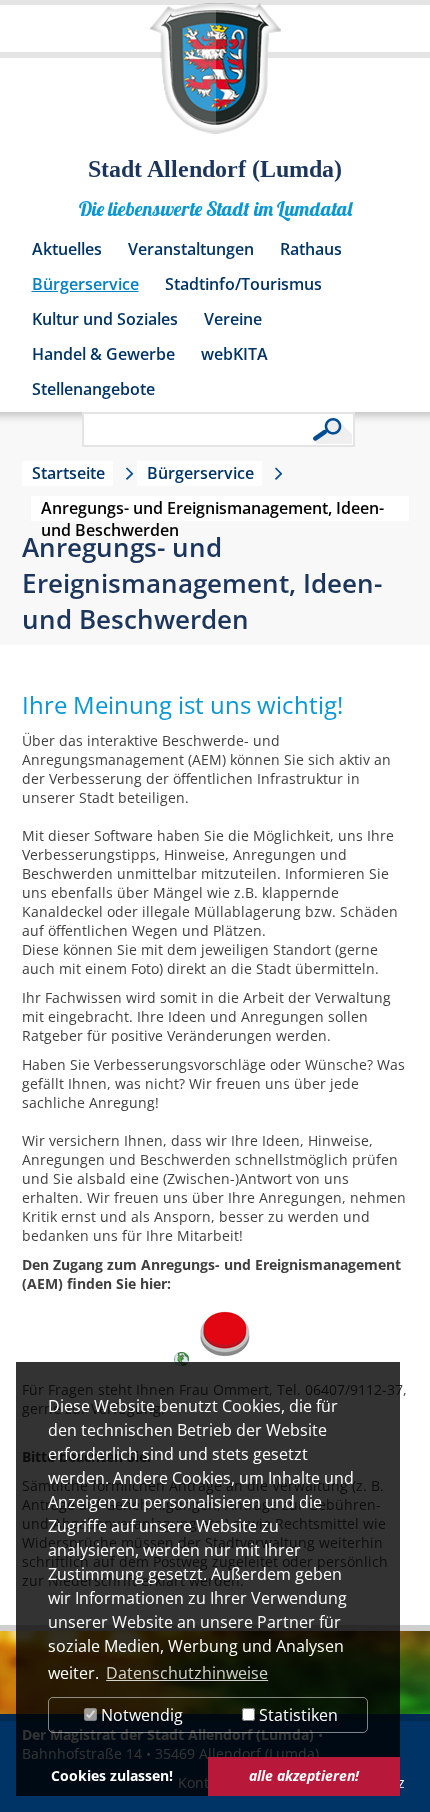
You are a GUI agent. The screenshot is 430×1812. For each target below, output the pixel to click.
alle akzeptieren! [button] (304, 1775)
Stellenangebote (93, 389)
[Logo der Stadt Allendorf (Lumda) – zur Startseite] (215, 78)
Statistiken (296, 1715)
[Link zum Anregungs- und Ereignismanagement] (224, 1360)
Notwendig (140, 1715)
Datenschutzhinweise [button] (187, 1673)
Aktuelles (67, 249)
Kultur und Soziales (105, 319)
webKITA (234, 354)
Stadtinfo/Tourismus (243, 284)
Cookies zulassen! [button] (112, 1775)
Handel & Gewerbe (103, 354)
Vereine (233, 319)
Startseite (68, 473)
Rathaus (311, 249)
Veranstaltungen (191, 249)
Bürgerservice (85, 284)
